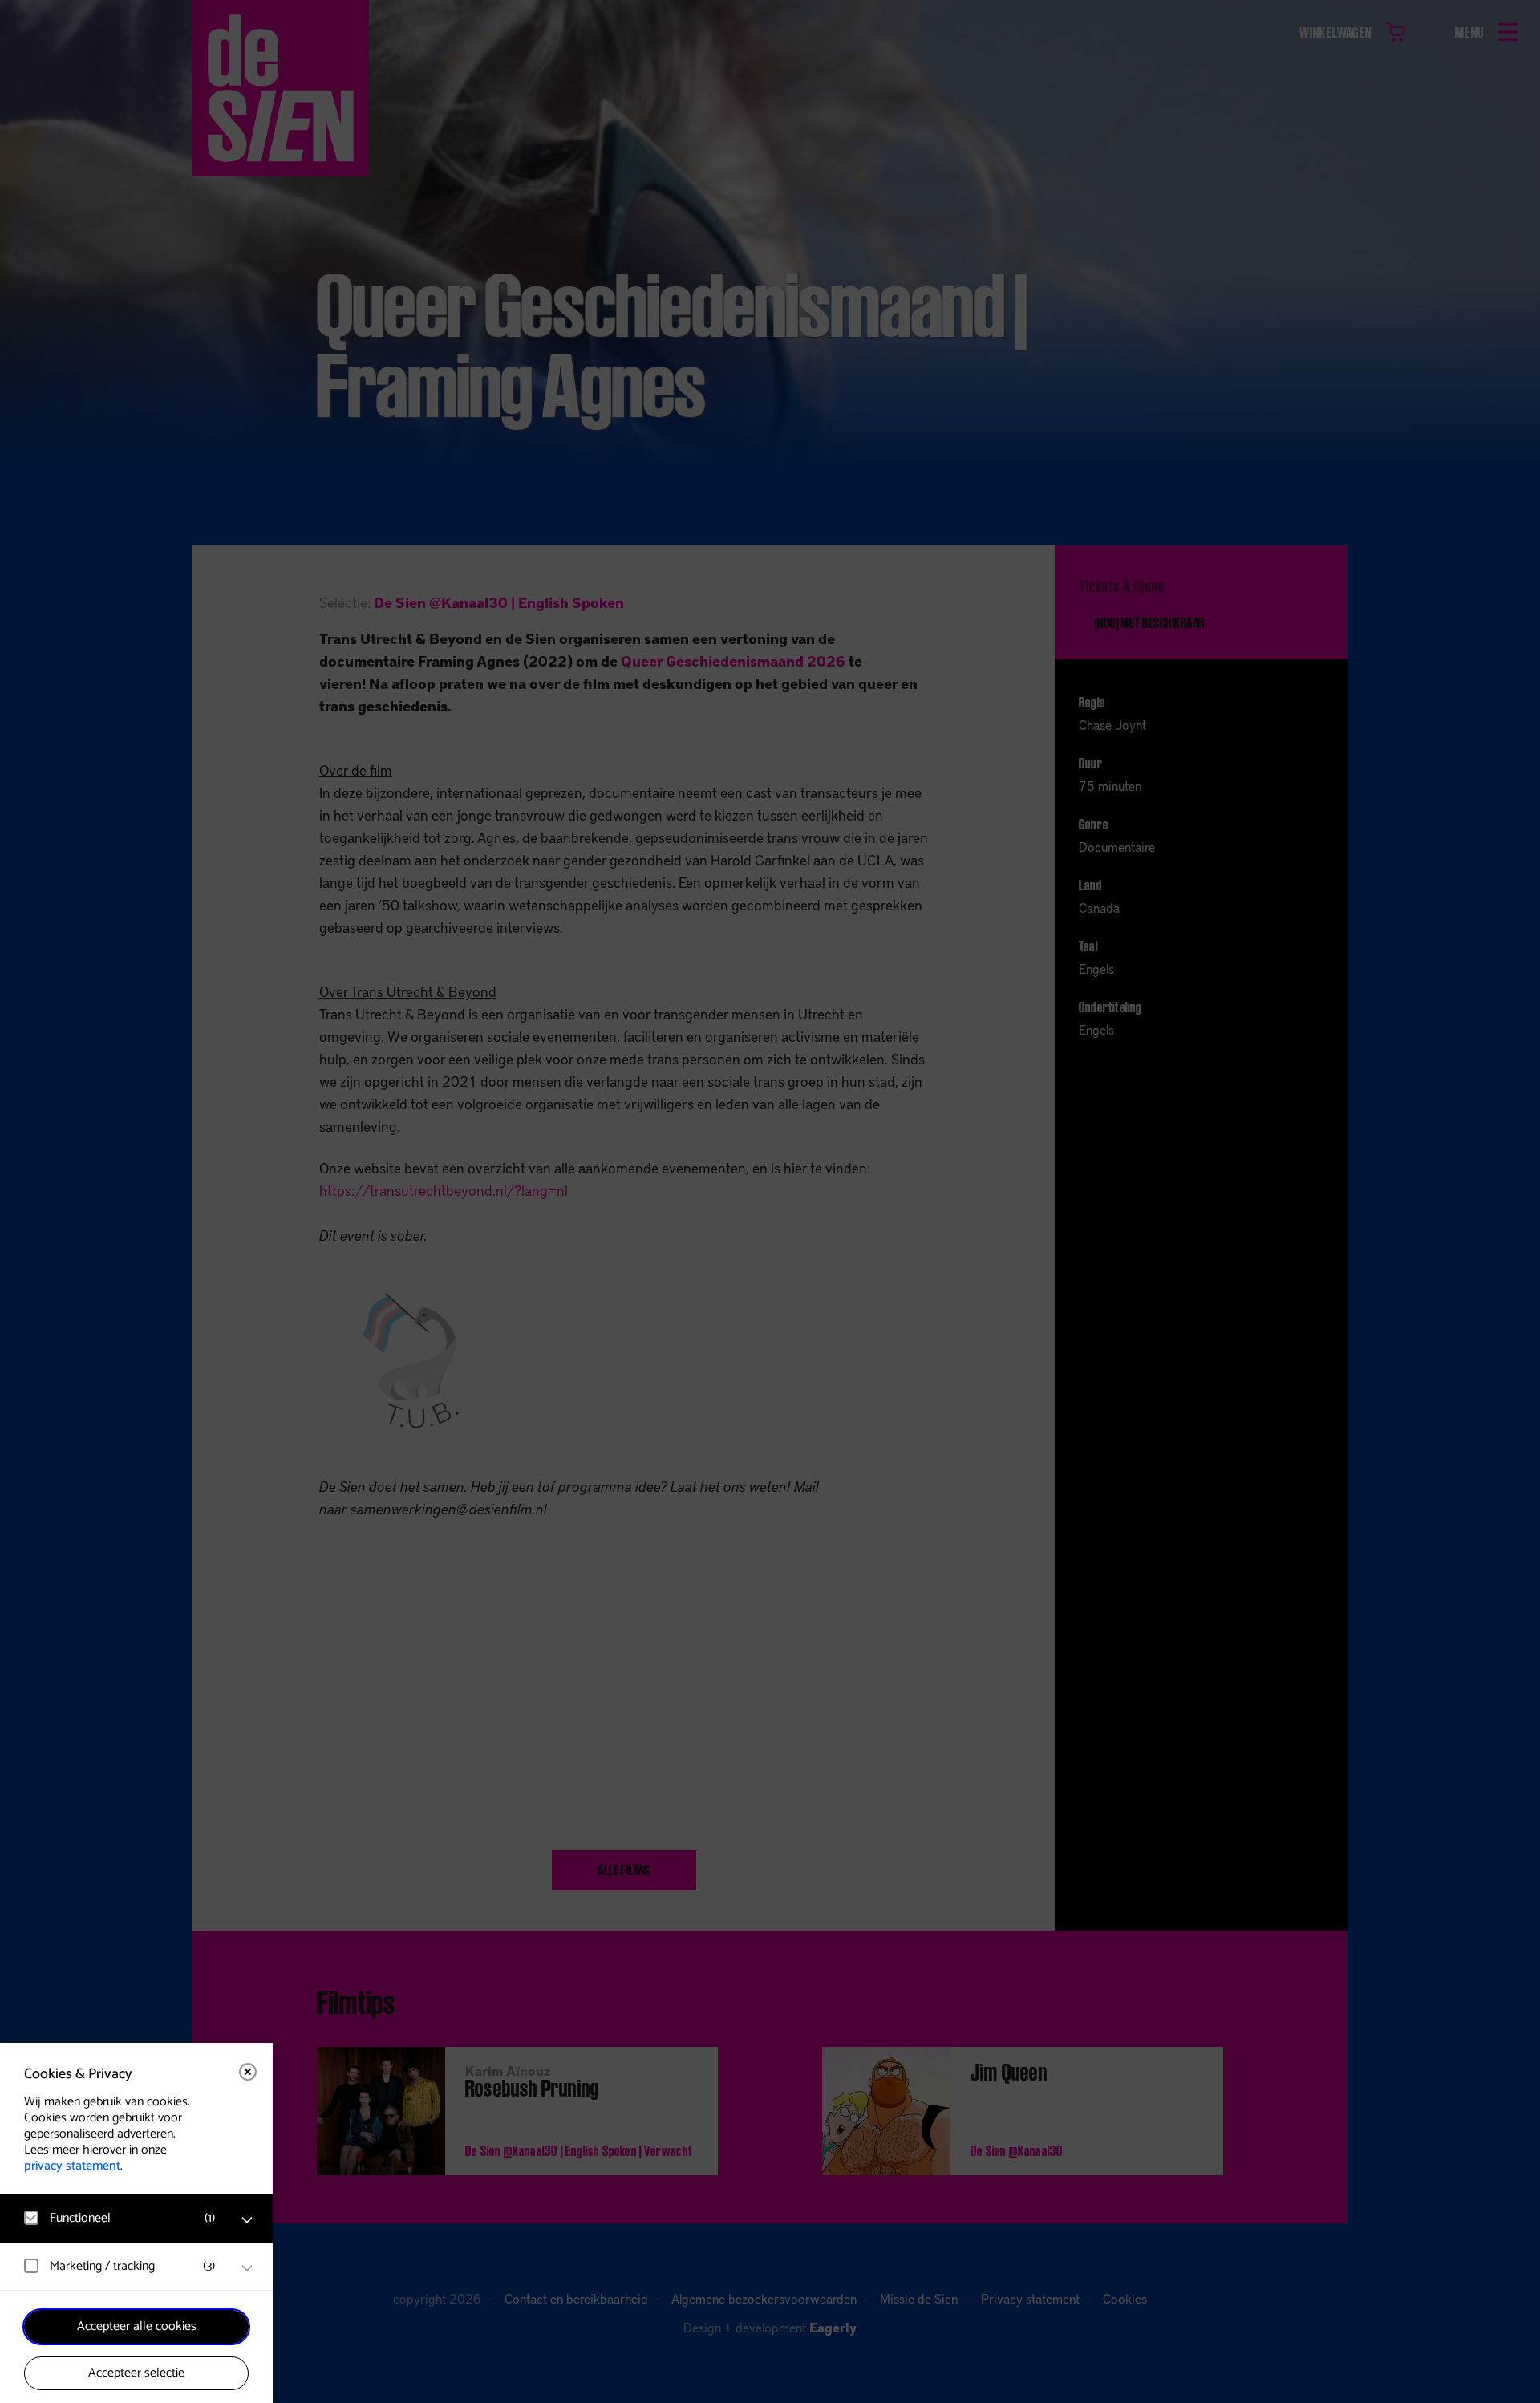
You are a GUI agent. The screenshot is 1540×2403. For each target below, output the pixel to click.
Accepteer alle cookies (137, 2326)
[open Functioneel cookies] (247, 2220)
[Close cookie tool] (248, 2072)
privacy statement (72, 2166)
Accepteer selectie (136, 2373)
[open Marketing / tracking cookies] (247, 2268)
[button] (120, 2218)
